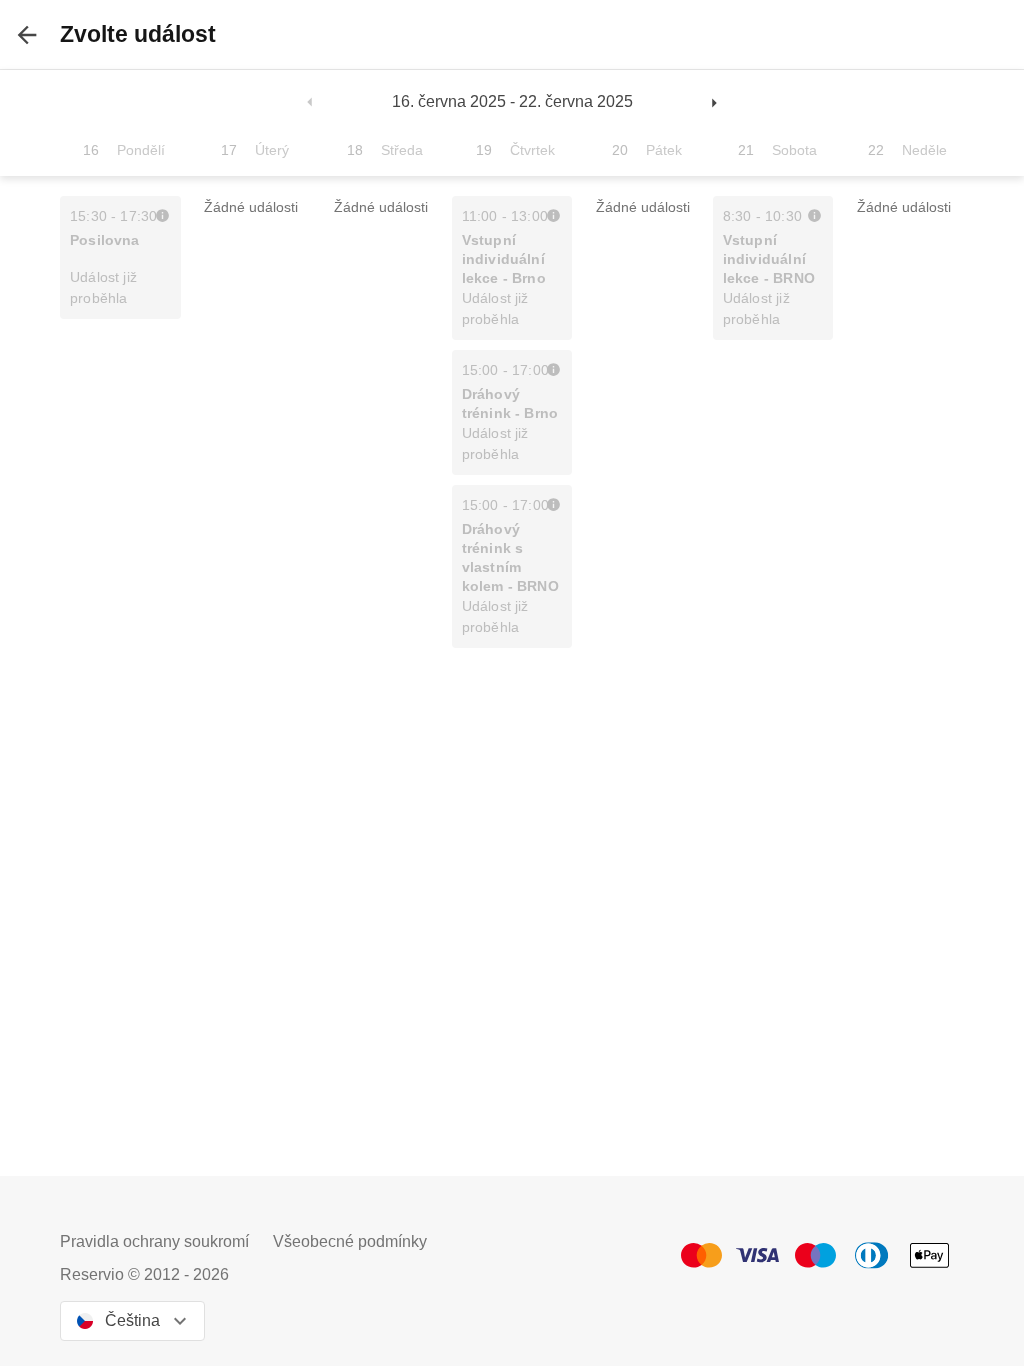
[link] (162, 215)
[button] (311, 102)
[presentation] (27, 34)
